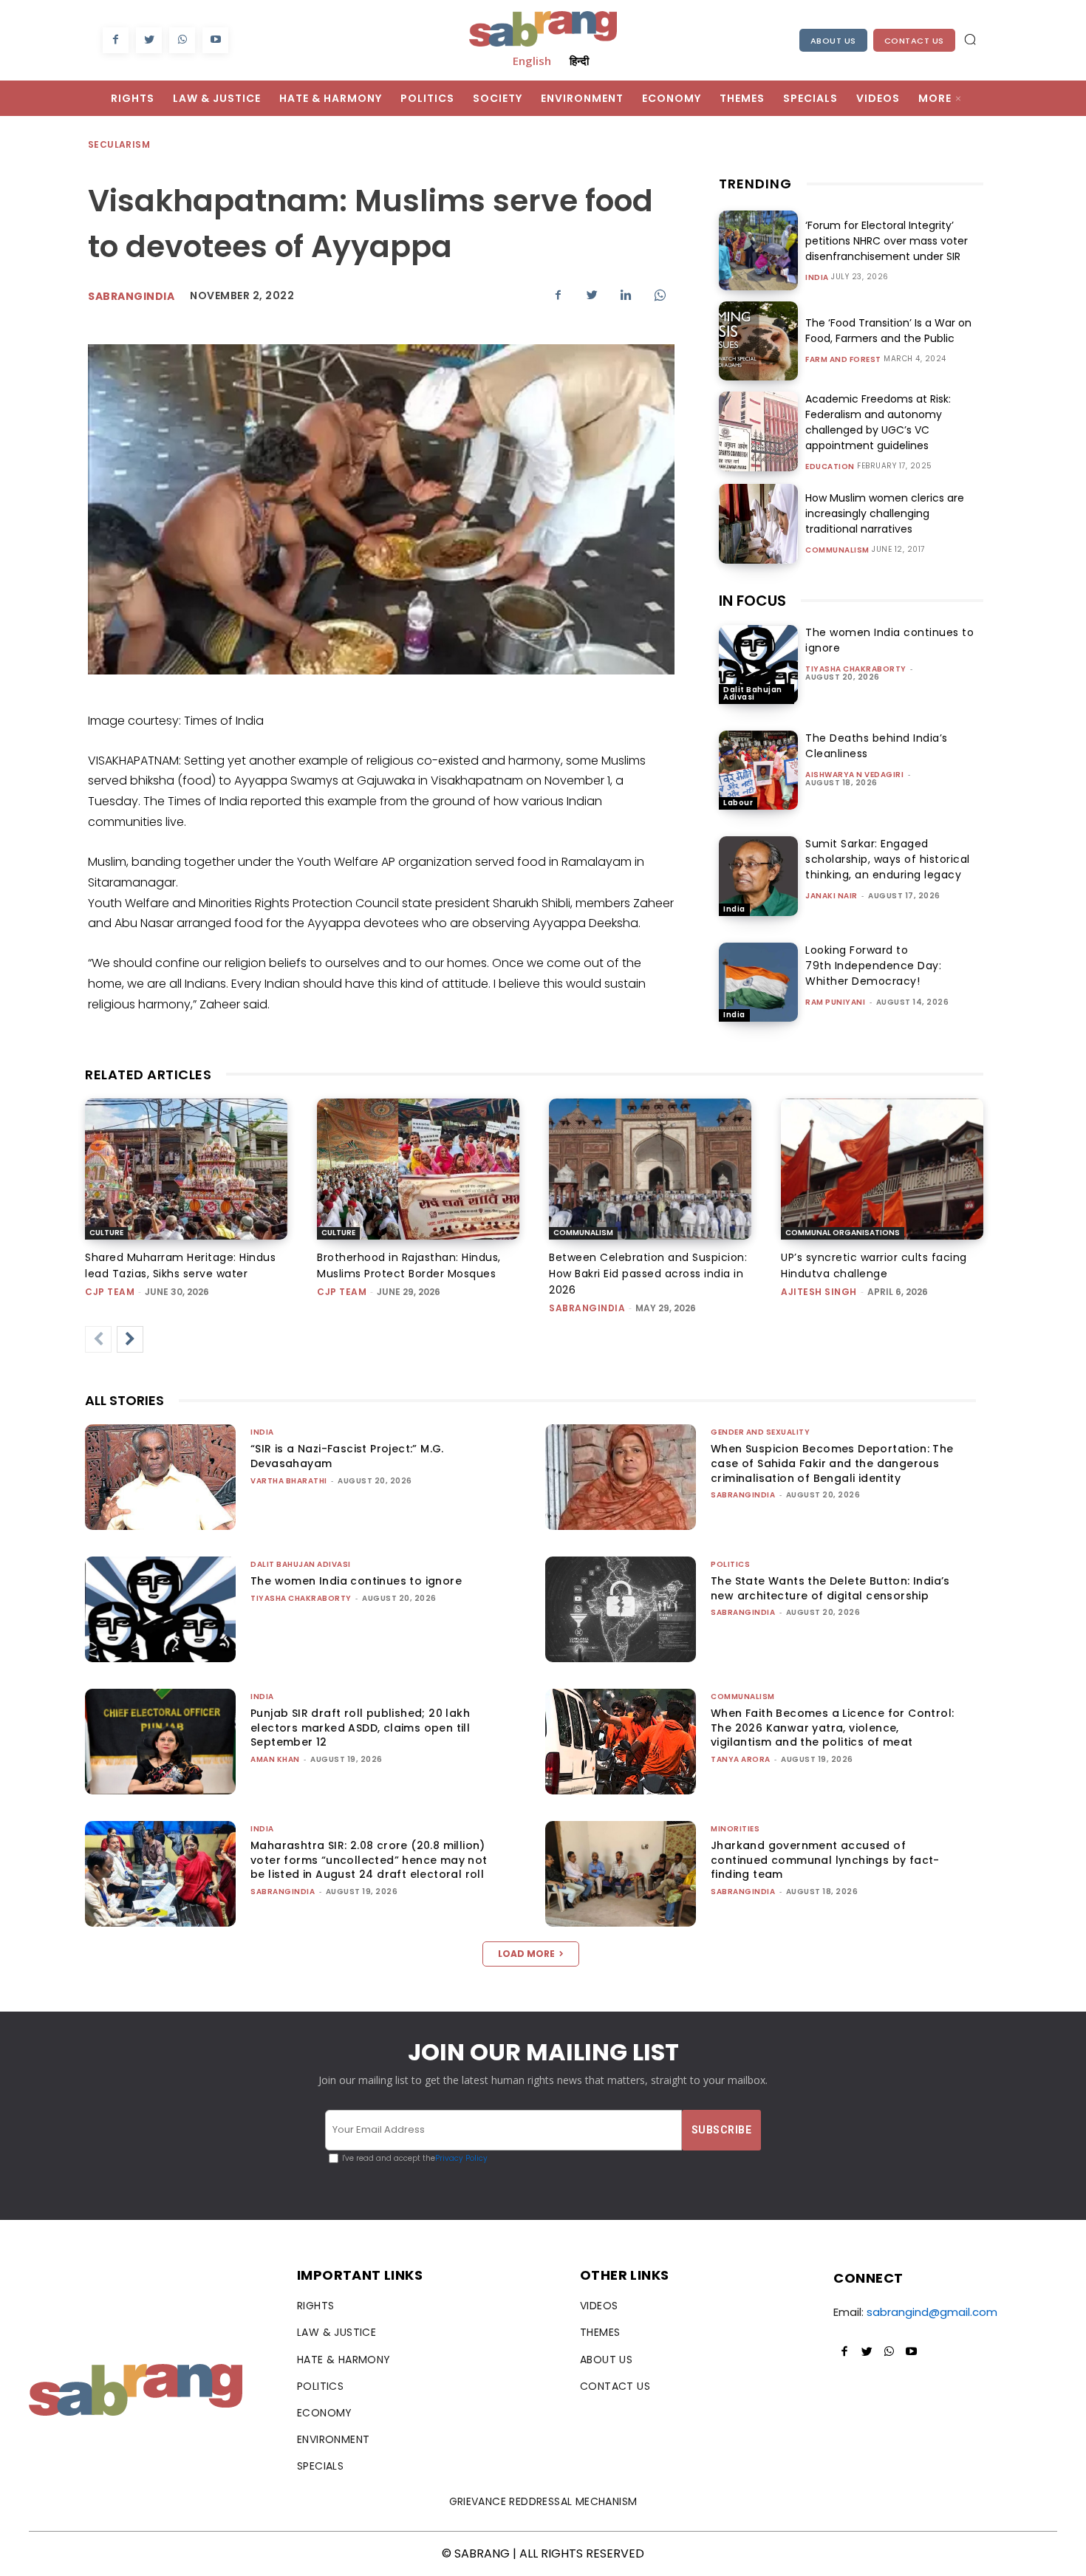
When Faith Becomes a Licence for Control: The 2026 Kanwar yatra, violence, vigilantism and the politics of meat (832, 1728)
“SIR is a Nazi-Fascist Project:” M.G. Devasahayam (347, 1456)
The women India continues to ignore (356, 1581)
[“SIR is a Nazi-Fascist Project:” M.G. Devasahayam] (160, 1477)
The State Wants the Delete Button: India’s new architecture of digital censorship (830, 1588)
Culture (106, 1233)
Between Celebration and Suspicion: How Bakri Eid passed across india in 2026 (648, 1274)
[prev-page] (98, 1339)
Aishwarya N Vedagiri (854, 775)
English (532, 61)
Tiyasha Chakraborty (856, 669)
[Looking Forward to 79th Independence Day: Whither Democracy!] (758, 982)
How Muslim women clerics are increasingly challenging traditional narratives (885, 513)
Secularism (119, 144)
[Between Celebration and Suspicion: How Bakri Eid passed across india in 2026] (650, 1169)
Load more (526, 1954)
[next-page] (130, 1339)
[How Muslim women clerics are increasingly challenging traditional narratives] (758, 523)
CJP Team (110, 1292)
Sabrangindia (131, 296)
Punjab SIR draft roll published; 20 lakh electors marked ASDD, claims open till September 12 (360, 1728)
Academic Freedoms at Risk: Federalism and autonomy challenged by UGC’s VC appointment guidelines (878, 422)
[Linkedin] (626, 295)
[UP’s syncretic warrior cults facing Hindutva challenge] (882, 1169)
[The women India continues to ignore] (758, 665)
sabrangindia (587, 1308)
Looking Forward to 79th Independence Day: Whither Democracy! (873, 966)
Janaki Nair (831, 896)
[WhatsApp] (182, 40)
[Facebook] (116, 40)
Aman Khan (275, 1759)
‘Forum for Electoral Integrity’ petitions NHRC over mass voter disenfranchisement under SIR (887, 241)
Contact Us (914, 41)
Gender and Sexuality (760, 1432)
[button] (970, 39)
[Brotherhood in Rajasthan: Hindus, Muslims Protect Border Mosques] (418, 1169)
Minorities (735, 1829)
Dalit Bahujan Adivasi (753, 693)
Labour (738, 803)
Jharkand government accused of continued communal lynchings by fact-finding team (825, 1860)
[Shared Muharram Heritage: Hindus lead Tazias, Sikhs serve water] (186, 1169)
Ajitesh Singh (819, 1292)
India (817, 278)
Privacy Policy (461, 2158)
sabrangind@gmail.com (932, 2312)
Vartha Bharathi (289, 1481)
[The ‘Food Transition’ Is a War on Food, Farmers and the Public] (758, 341)
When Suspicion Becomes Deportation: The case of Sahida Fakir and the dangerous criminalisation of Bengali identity (832, 1463)
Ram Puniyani (835, 1002)
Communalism (837, 550)
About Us (833, 41)
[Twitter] (149, 40)
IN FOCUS (752, 601)
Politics (730, 1564)
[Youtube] (215, 40)
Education (830, 467)
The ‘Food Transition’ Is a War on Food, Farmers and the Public (888, 331)
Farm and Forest (843, 360)
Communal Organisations (843, 1233)
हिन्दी (579, 61)
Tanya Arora (741, 1759)
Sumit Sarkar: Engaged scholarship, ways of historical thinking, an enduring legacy (888, 859)
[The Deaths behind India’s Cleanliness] (758, 770)
